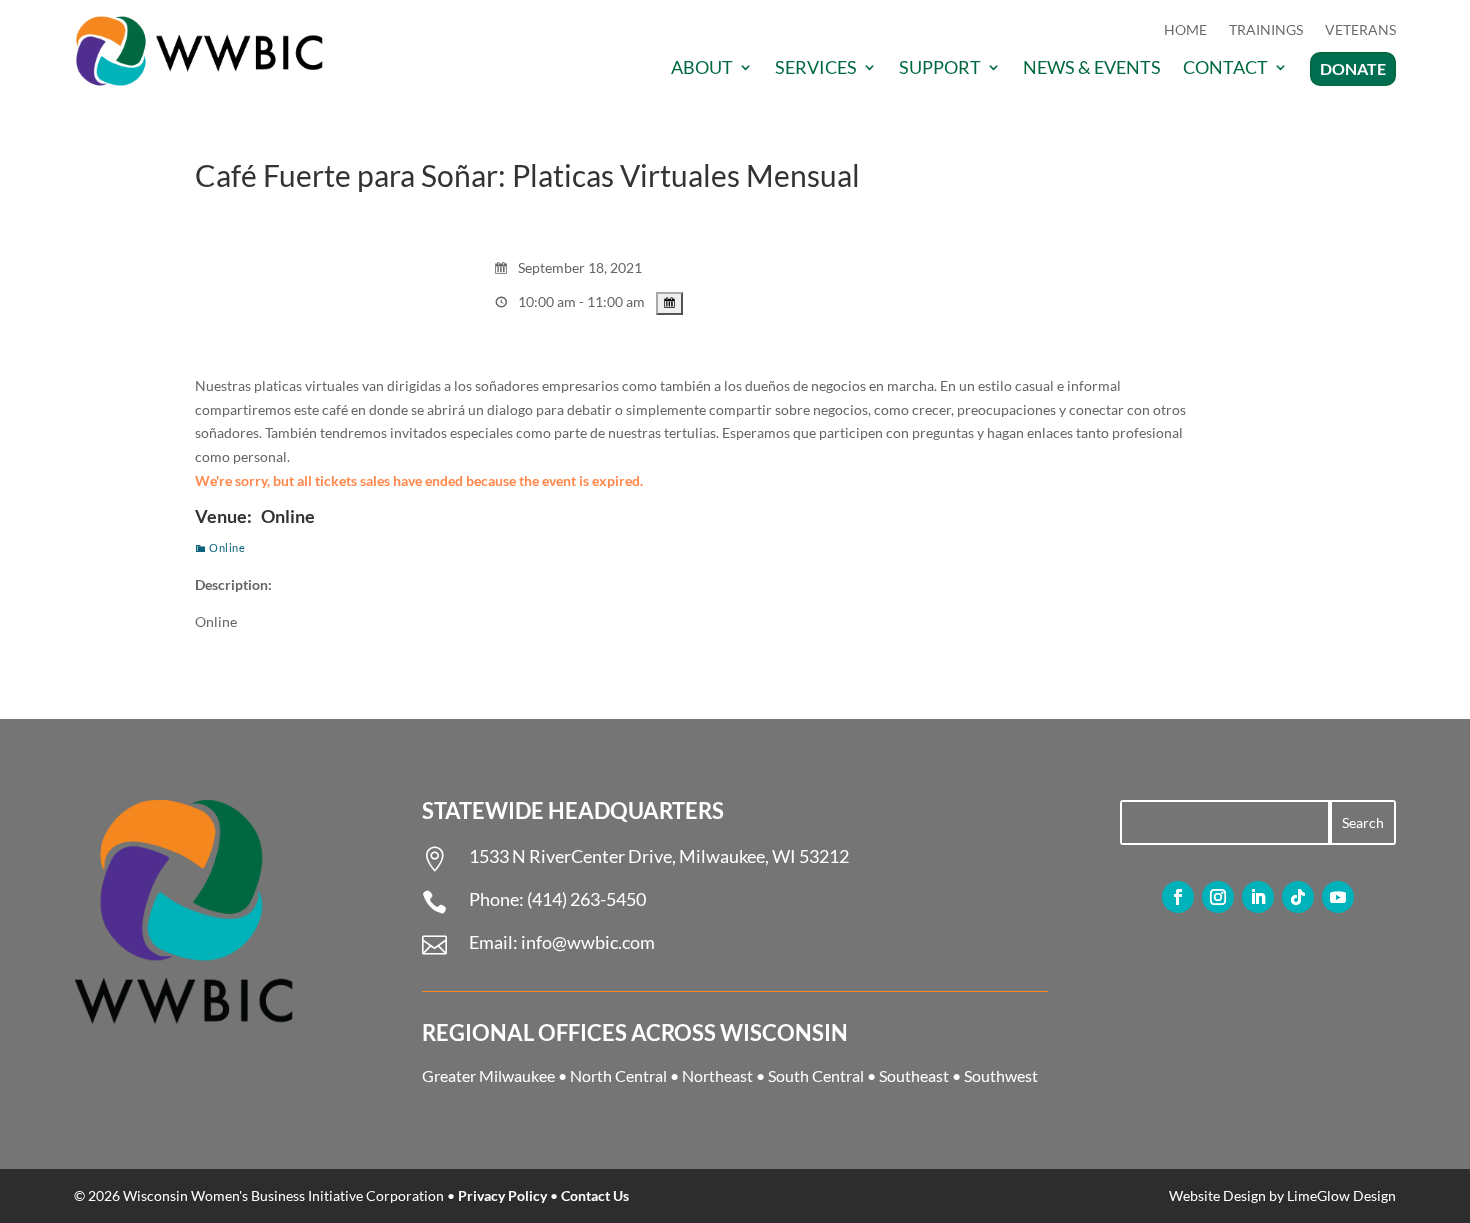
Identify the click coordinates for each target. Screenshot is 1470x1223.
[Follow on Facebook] (1178, 897)
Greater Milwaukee (488, 1075)
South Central (816, 1075)
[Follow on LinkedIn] (1258, 897)
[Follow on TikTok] (1298, 897)
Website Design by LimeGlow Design (1282, 1195)
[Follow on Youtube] (1338, 897)
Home (1185, 30)
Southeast (914, 1075)
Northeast (717, 1075)
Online (227, 547)
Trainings (1266, 30)
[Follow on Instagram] (1218, 897)
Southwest (1001, 1075)
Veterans (1360, 30)
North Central (618, 1075)
